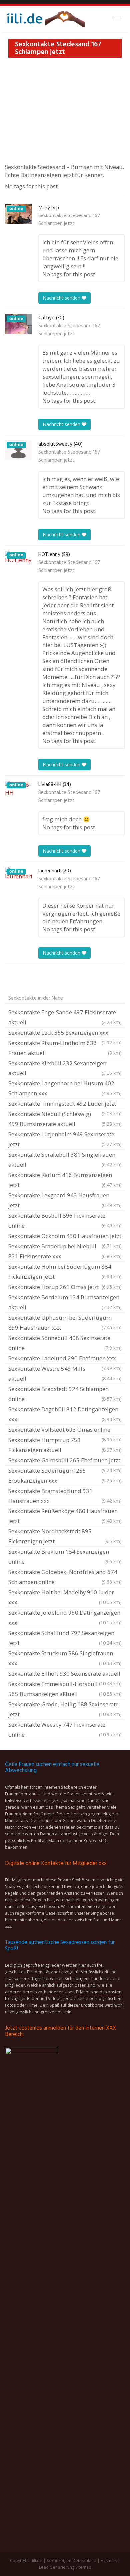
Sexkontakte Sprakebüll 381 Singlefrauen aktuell (65, 1160)
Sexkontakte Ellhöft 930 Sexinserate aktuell (65, 1674)
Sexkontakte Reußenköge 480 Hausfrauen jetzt (65, 1516)
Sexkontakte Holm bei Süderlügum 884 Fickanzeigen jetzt (65, 1272)
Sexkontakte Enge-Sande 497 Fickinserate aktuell (65, 1017)
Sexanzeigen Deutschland (71, 2561)
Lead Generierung (57, 2567)
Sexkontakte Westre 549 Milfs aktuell (65, 1373)
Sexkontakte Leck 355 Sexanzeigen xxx (65, 1033)
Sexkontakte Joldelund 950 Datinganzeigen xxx (65, 1618)
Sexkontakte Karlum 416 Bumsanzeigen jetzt (65, 1180)
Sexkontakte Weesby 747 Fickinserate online (65, 1729)
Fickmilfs (109, 2561)
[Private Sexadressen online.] (45, 19)
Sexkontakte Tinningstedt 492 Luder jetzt (65, 1104)
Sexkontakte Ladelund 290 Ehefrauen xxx (65, 1359)
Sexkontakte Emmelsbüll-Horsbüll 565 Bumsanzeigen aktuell (65, 1689)
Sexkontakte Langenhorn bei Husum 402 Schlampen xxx (65, 1088)
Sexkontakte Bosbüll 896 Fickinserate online (65, 1221)
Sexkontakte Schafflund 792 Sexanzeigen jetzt (65, 1638)
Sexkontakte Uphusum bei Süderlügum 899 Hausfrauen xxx (65, 1322)
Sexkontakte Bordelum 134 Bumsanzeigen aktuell (65, 1302)
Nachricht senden (62, 298)
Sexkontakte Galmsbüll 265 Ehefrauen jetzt (65, 1461)
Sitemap (83, 2567)
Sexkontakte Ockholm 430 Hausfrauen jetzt (65, 1237)
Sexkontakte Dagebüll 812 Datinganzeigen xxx (65, 1414)
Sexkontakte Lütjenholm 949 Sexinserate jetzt (65, 1139)
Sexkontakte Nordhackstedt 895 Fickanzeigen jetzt (65, 1536)
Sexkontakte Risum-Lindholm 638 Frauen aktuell (65, 1048)
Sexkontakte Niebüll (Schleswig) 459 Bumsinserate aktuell (65, 1119)
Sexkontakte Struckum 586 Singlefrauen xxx (65, 1658)
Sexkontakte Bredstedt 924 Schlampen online (65, 1394)
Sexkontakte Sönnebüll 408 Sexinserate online (65, 1343)
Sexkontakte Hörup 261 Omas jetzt (65, 1287)
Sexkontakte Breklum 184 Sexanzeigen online (65, 1557)
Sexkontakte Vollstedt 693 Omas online (65, 1430)
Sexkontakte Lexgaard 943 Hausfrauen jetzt (65, 1200)
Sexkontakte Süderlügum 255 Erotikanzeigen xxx (65, 1475)
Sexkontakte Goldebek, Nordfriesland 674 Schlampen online (65, 1577)
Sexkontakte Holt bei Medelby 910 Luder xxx (65, 1597)
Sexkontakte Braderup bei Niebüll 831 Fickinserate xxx (65, 1251)
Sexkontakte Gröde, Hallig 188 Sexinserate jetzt (65, 1709)
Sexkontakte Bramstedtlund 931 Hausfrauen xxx (65, 1496)
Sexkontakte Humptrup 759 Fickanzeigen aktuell (65, 1445)
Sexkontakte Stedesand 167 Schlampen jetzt (69, 220)
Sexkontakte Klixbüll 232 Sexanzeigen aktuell (65, 1068)
